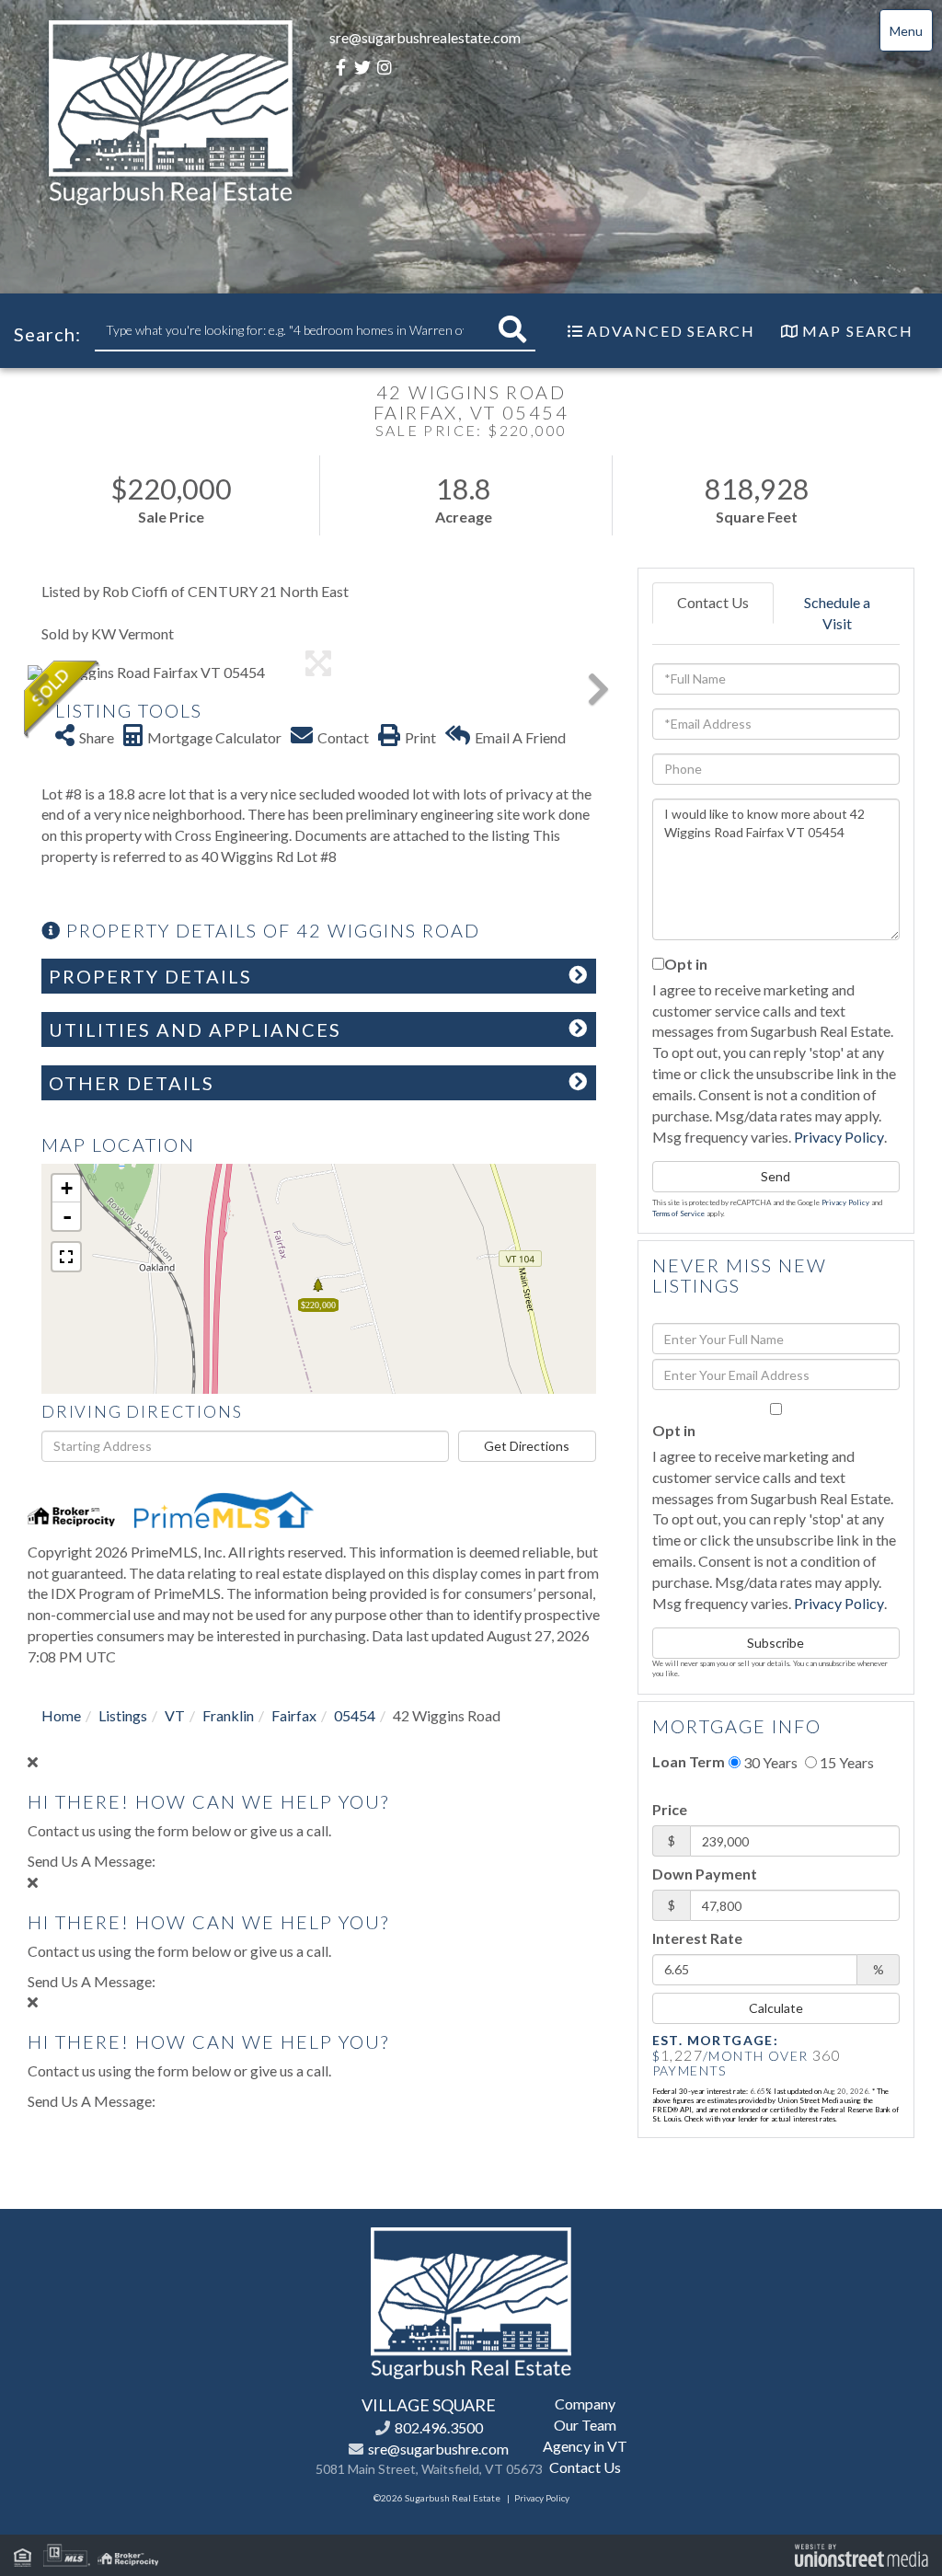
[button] (512, 330)
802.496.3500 (439, 2427)
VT (175, 1715)
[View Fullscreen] (66, 1257)
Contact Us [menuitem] (585, 2467)
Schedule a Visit (837, 613)
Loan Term (689, 1761)
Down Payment (705, 1874)
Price (670, 1809)
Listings (123, 1715)
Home (61, 1715)
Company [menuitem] (585, 2403)
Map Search (858, 331)
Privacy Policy (839, 1137)
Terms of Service (678, 1213)
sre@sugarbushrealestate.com (425, 37)
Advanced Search (671, 331)
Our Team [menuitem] (585, 2425)
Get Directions (527, 1446)
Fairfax (294, 1715)
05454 (355, 1715)
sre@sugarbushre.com (438, 2449)
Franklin (228, 1715)
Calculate (776, 2008)
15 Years (845, 1762)
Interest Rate (697, 1938)
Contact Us (713, 602)
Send (775, 1176)
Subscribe (775, 1643)
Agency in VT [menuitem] (585, 2446)
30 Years (769, 1762)
